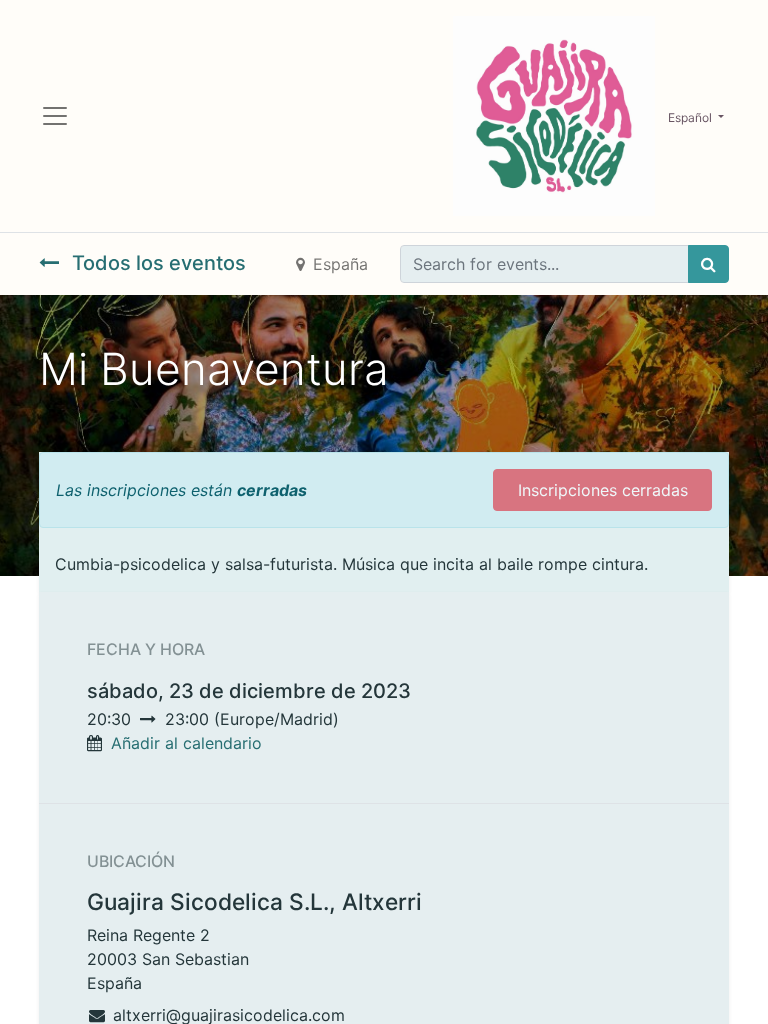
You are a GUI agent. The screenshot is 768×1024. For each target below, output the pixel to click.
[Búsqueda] (708, 264)
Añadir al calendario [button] (186, 743)
